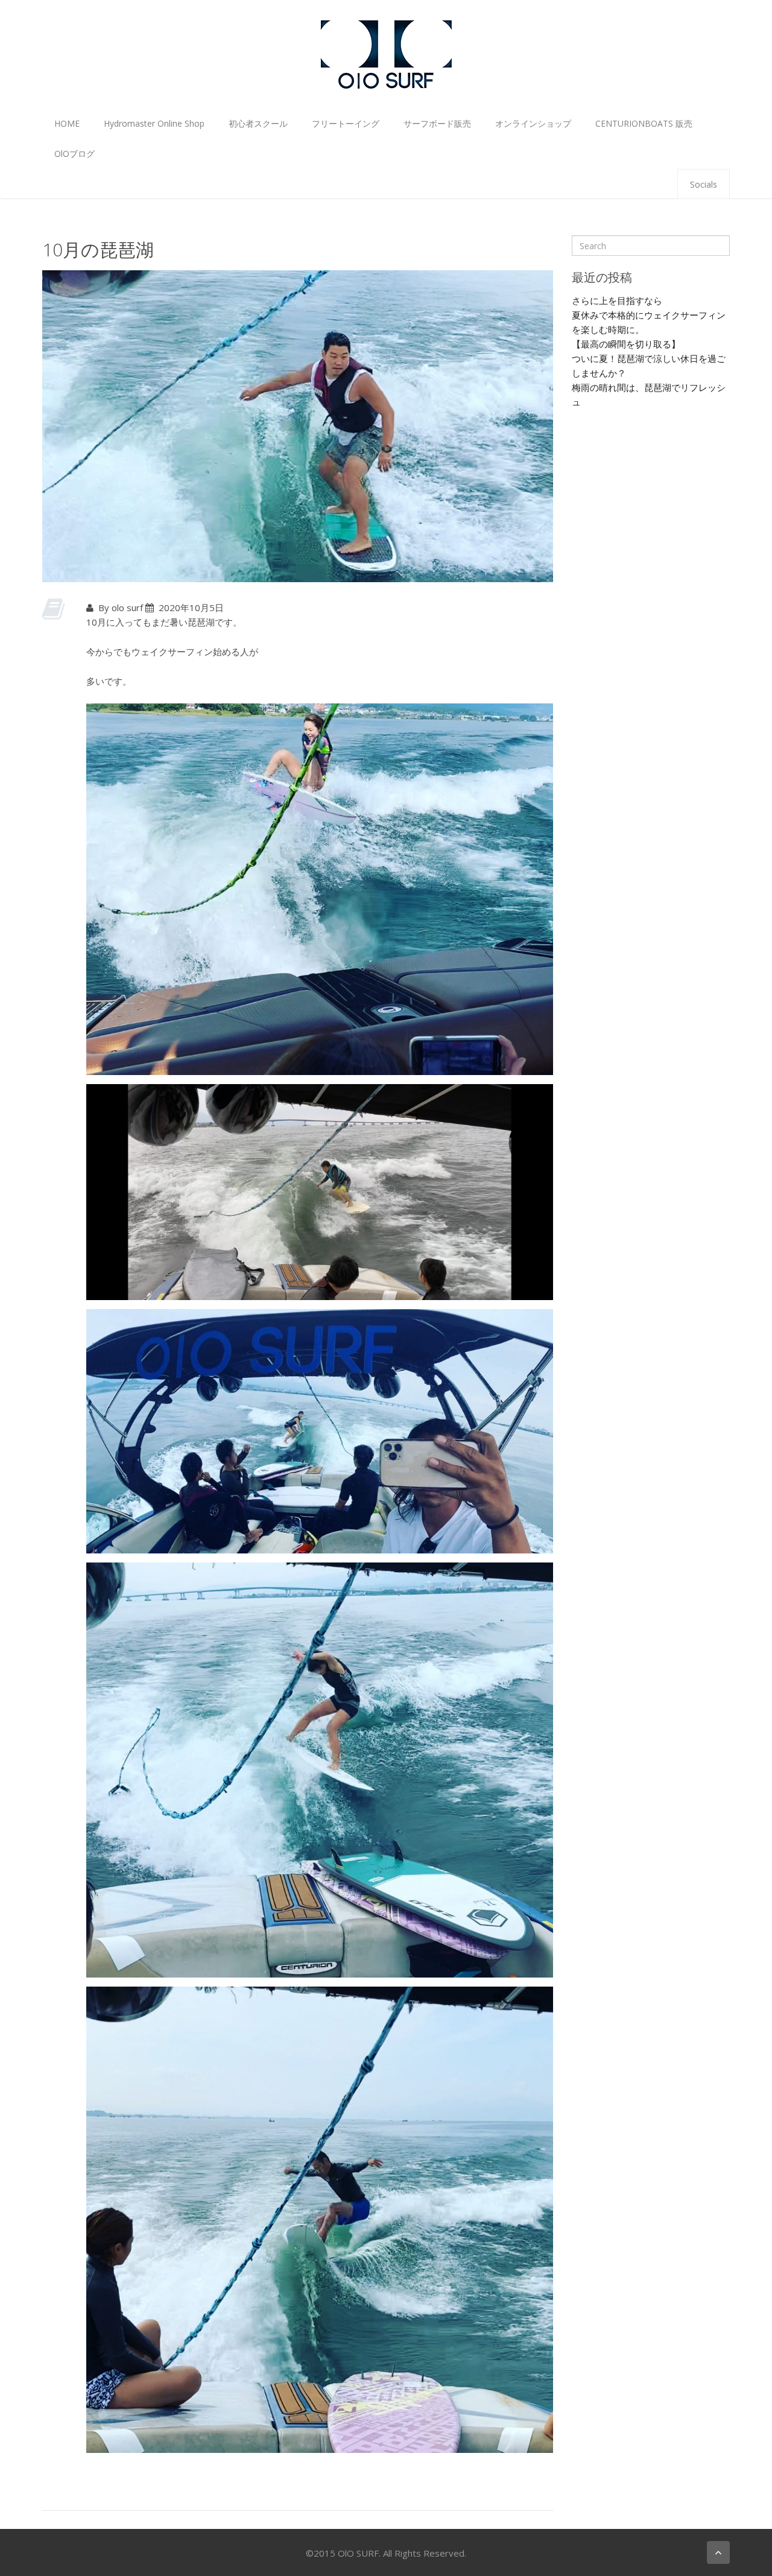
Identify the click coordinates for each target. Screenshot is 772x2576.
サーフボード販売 (437, 123)
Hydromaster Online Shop (154, 123)
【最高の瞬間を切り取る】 (626, 344)
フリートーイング (346, 123)
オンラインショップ (533, 123)
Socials (704, 184)
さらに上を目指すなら (617, 300)
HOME (67, 123)
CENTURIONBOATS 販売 (644, 123)
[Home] (386, 53)
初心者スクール (258, 123)
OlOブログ (74, 154)
